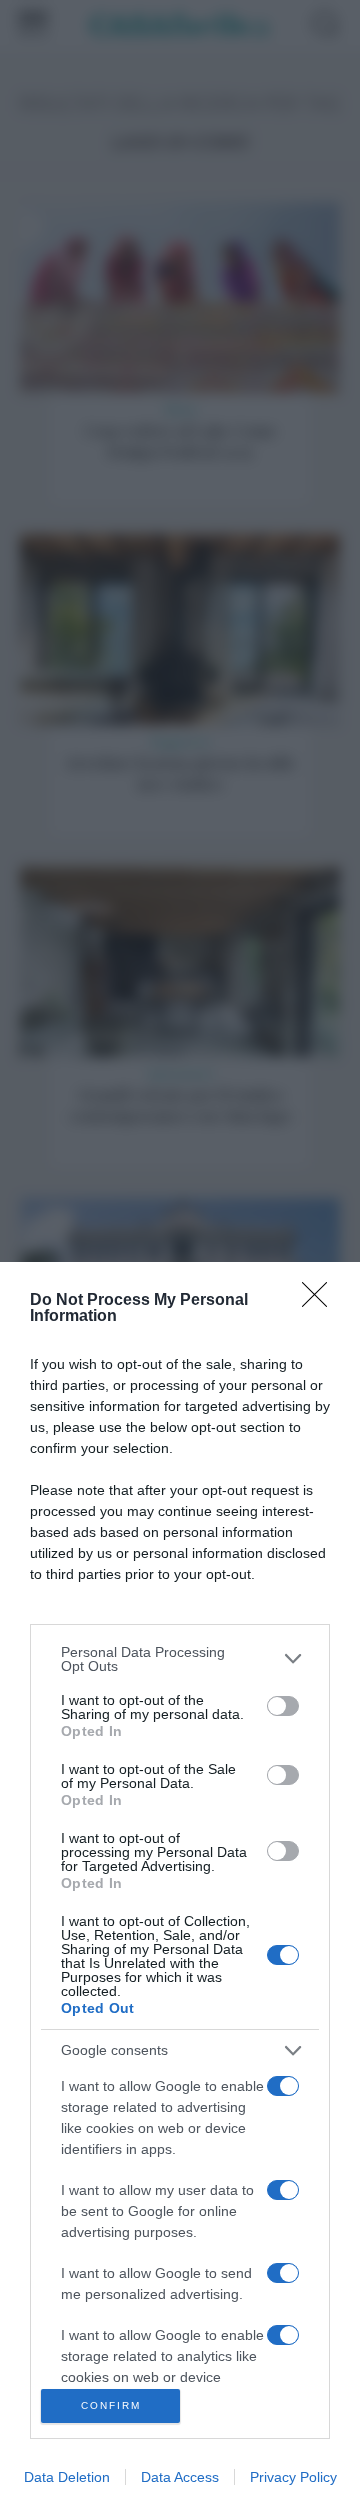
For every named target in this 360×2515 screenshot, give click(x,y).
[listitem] (180, 1659)
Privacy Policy (293, 2477)
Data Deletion (67, 2477)
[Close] (321, 1301)
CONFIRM (111, 2405)
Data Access (180, 2477)
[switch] (283, 1706)
